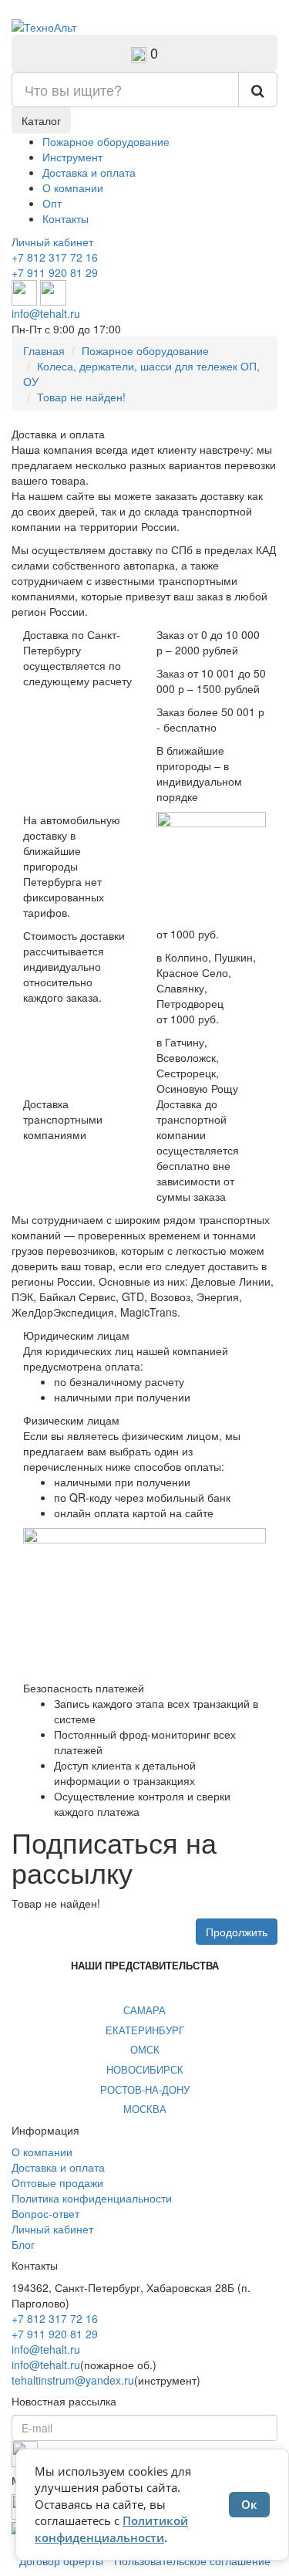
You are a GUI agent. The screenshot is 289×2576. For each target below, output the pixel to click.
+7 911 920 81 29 (55, 272)
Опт (52, 203)
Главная (44, 350)
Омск (145, 2049)
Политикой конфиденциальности (111, 2529)
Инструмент (72, 157)
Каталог (41, 120)
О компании (73, 188)
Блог (23, 2244)
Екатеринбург (145, 2030)
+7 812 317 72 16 (55, 257)
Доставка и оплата (89, 172)
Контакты (66, 218)
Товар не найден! (81, 397)
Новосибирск (145, 2069)
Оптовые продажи (57, 2182)
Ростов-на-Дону (145, 2089)
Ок (249, 2504)
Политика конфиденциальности (92, 2198)
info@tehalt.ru (46, 313)
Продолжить (237, 1932)
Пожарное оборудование (106, 141)
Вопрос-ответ (45, 2213)
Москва (145, 2109)
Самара (144, 2010)
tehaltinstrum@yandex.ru (73, 2380)
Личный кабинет (52, 242)
